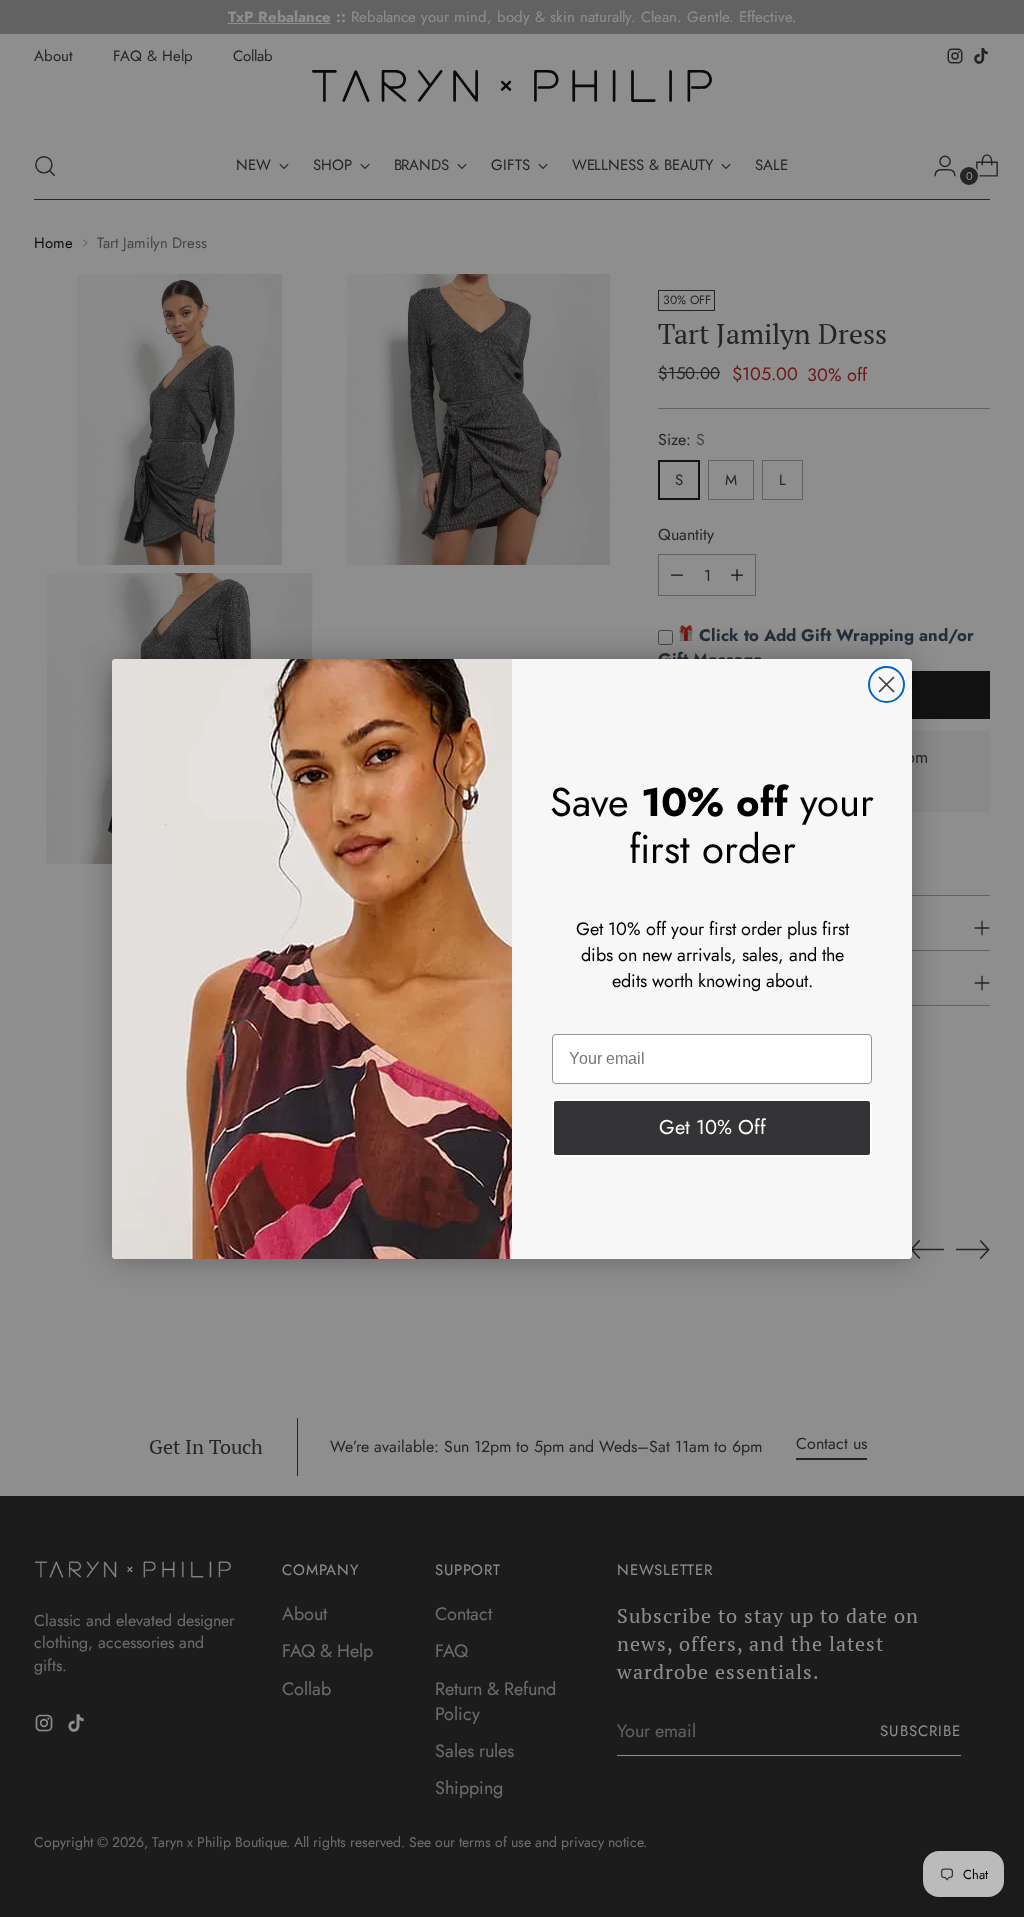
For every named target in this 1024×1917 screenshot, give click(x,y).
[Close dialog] (886, 684)
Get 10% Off (712, 1127)
